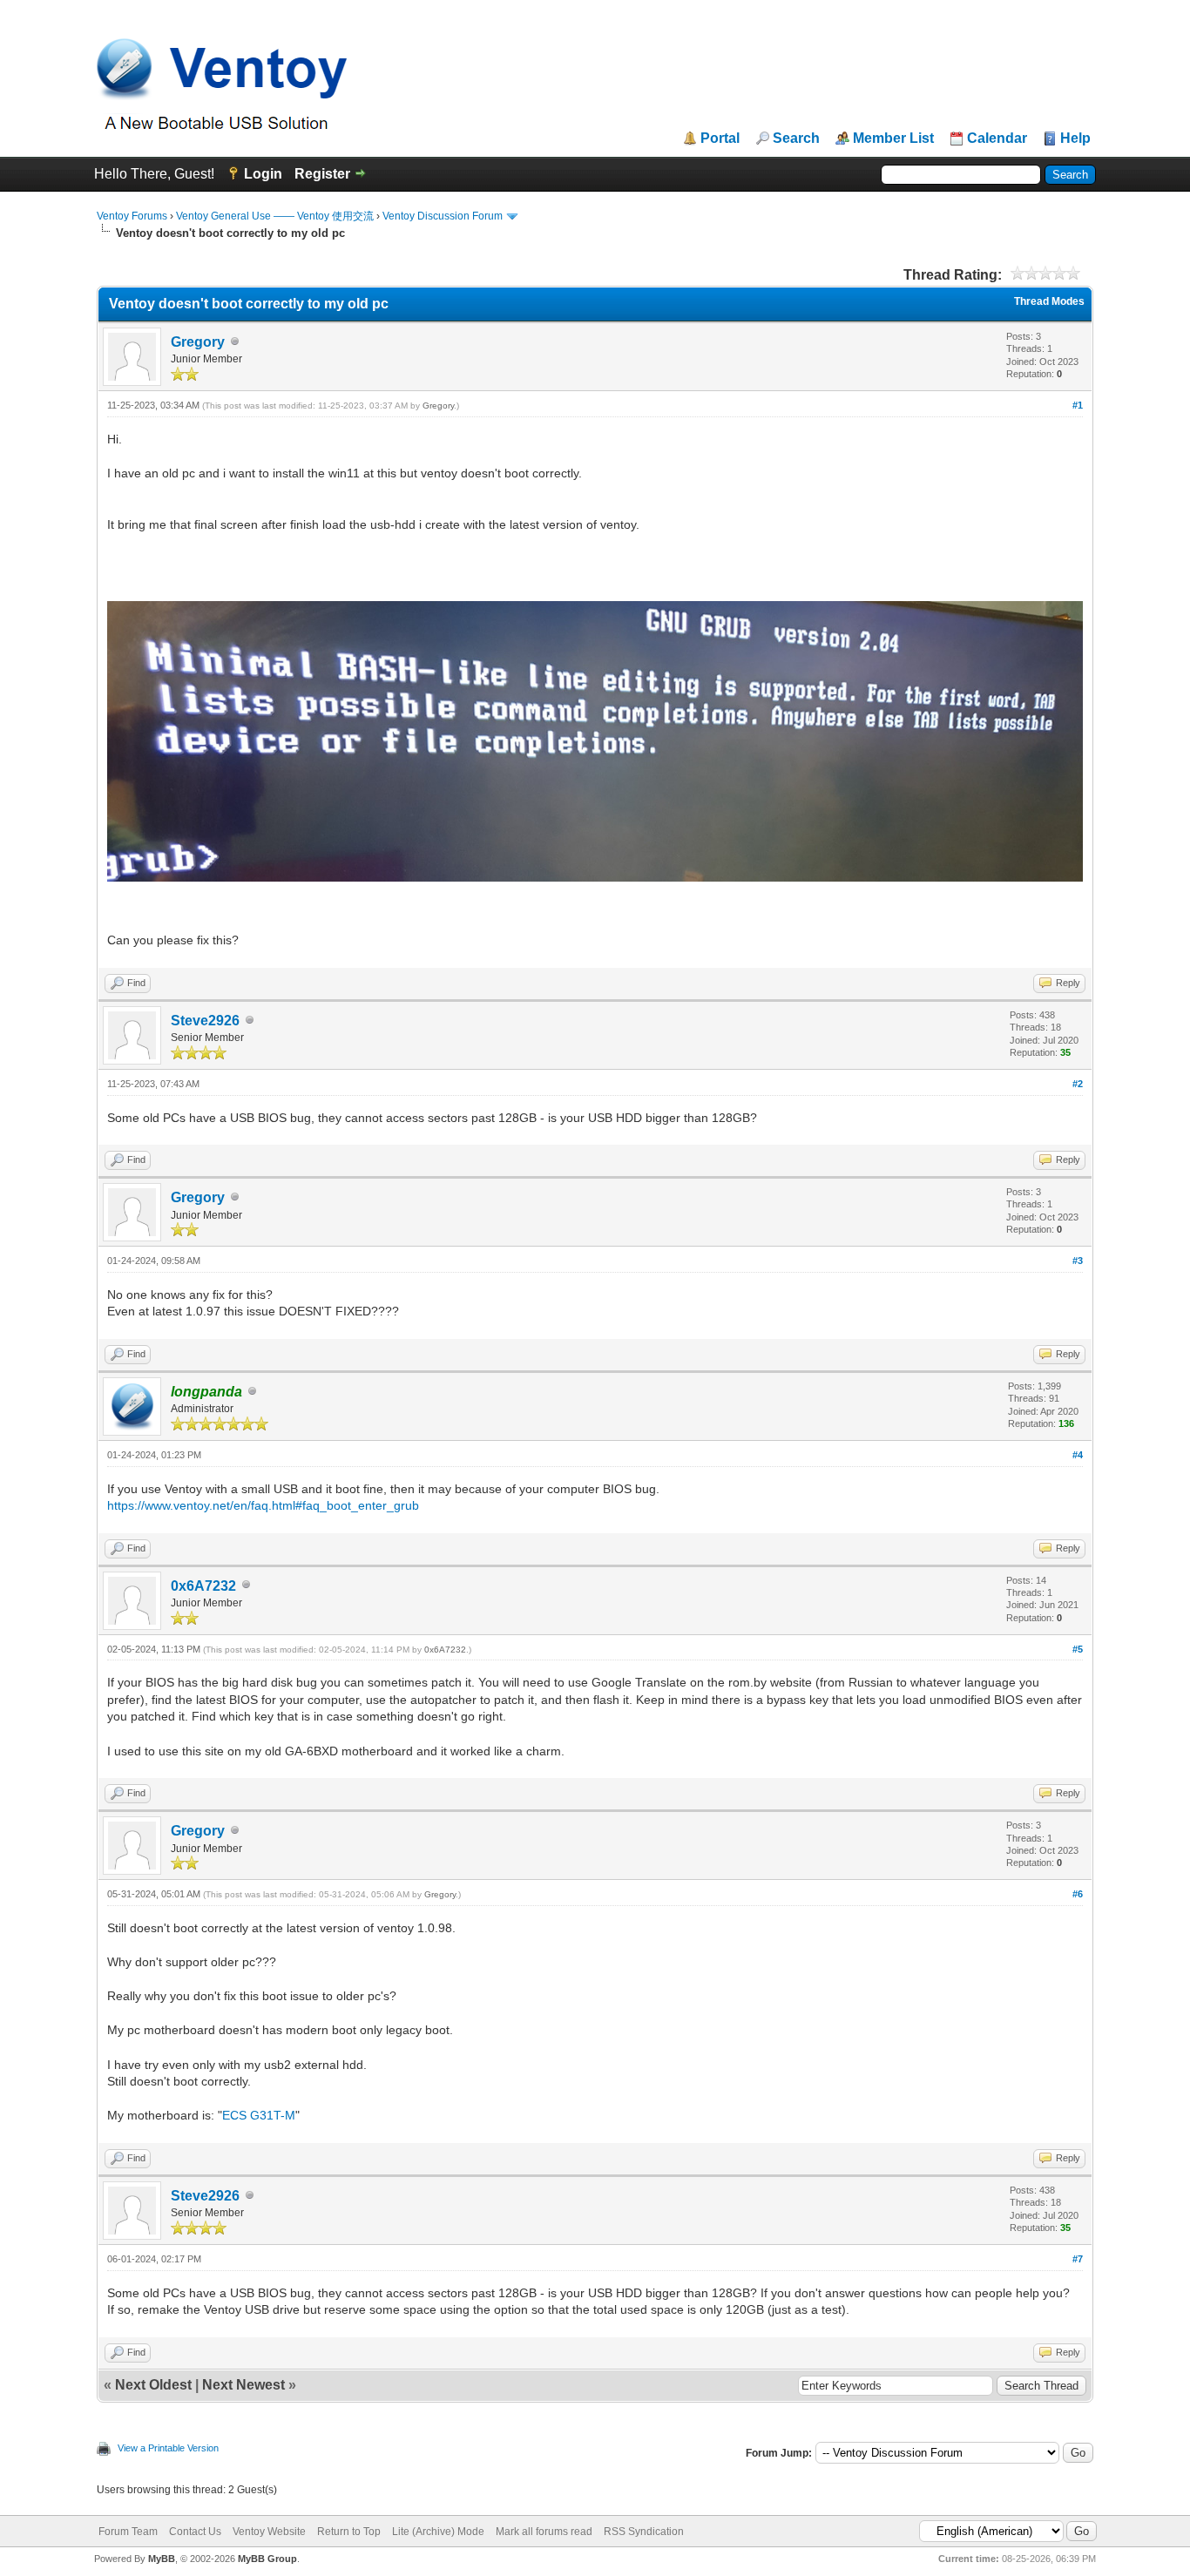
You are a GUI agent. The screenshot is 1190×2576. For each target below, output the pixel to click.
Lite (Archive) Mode (438, 2532)
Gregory (198, 342)
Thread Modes (1049, 301)
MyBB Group (267, 2559)
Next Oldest (153, 2385)
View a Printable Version (168, 2448)
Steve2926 (205, 1021)
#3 (1078, 1261)
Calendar (997, 139)
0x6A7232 (203, 1586)
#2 (1078, 1084)
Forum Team (128, 2532)
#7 (1078, 2259)
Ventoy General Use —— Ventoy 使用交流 (275, 216)
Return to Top (349, 2532)
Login (263, 174)
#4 (1078, 1455)
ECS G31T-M (259, 2115)
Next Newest (243, 2385)
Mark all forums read (544, 2532)
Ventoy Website (269, 2532)
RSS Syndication (644, 2532)
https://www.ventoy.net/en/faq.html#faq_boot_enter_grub (263, 1505)
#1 (1078, 405)
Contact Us (195, 2532)
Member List (893, 139)
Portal (720, 139)
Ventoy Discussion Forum (443, 216)
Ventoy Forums (132, 216)
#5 (1078, 1649)
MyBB (162, 2559)
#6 (1078, 1894)
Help (1075, 139)
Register (322, 174)
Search (796, 139)
